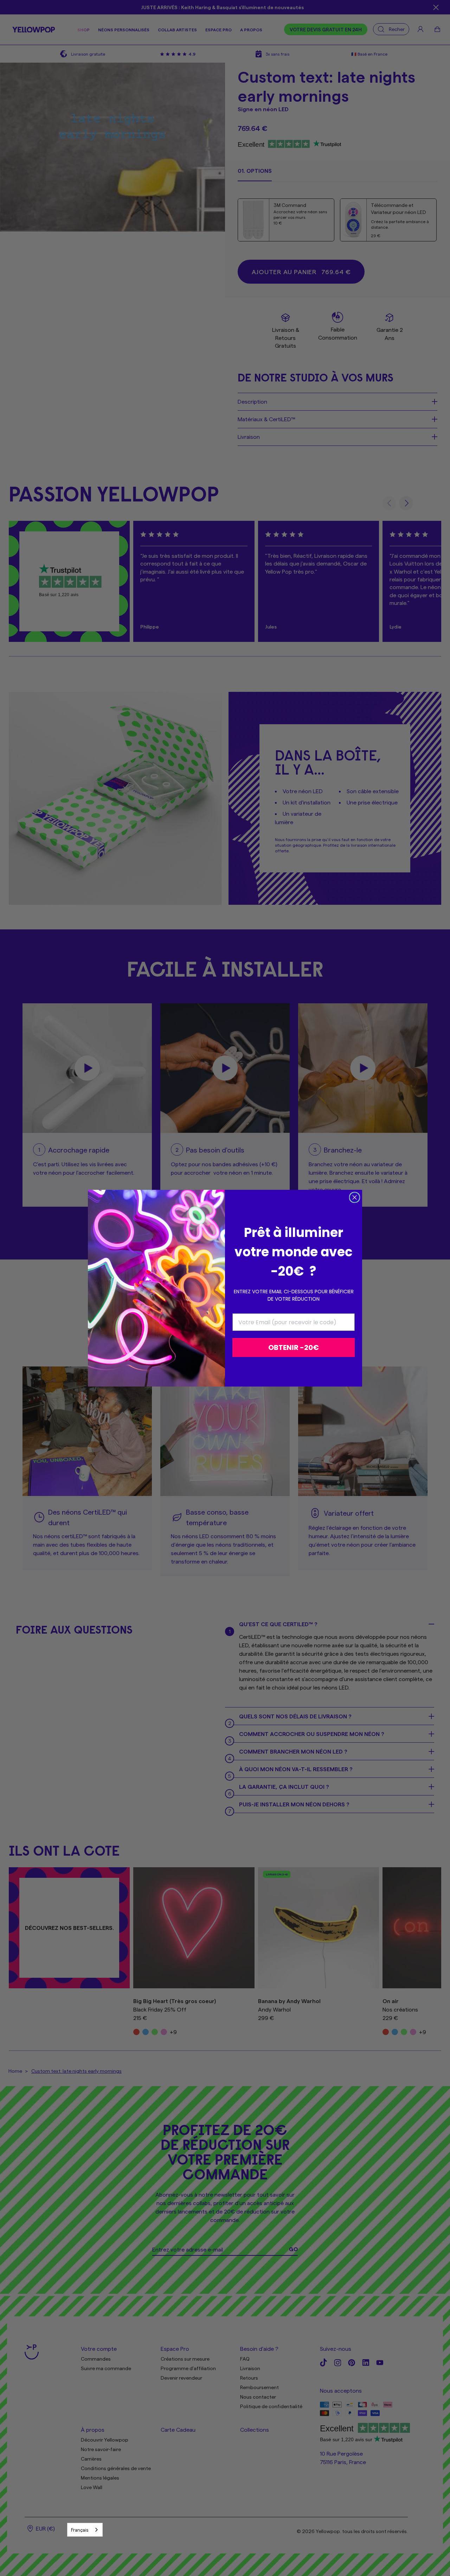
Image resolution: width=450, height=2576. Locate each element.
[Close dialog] (355, 1197)
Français (80, 2530)
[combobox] (85, 2530)
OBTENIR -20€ (294, 1347)
